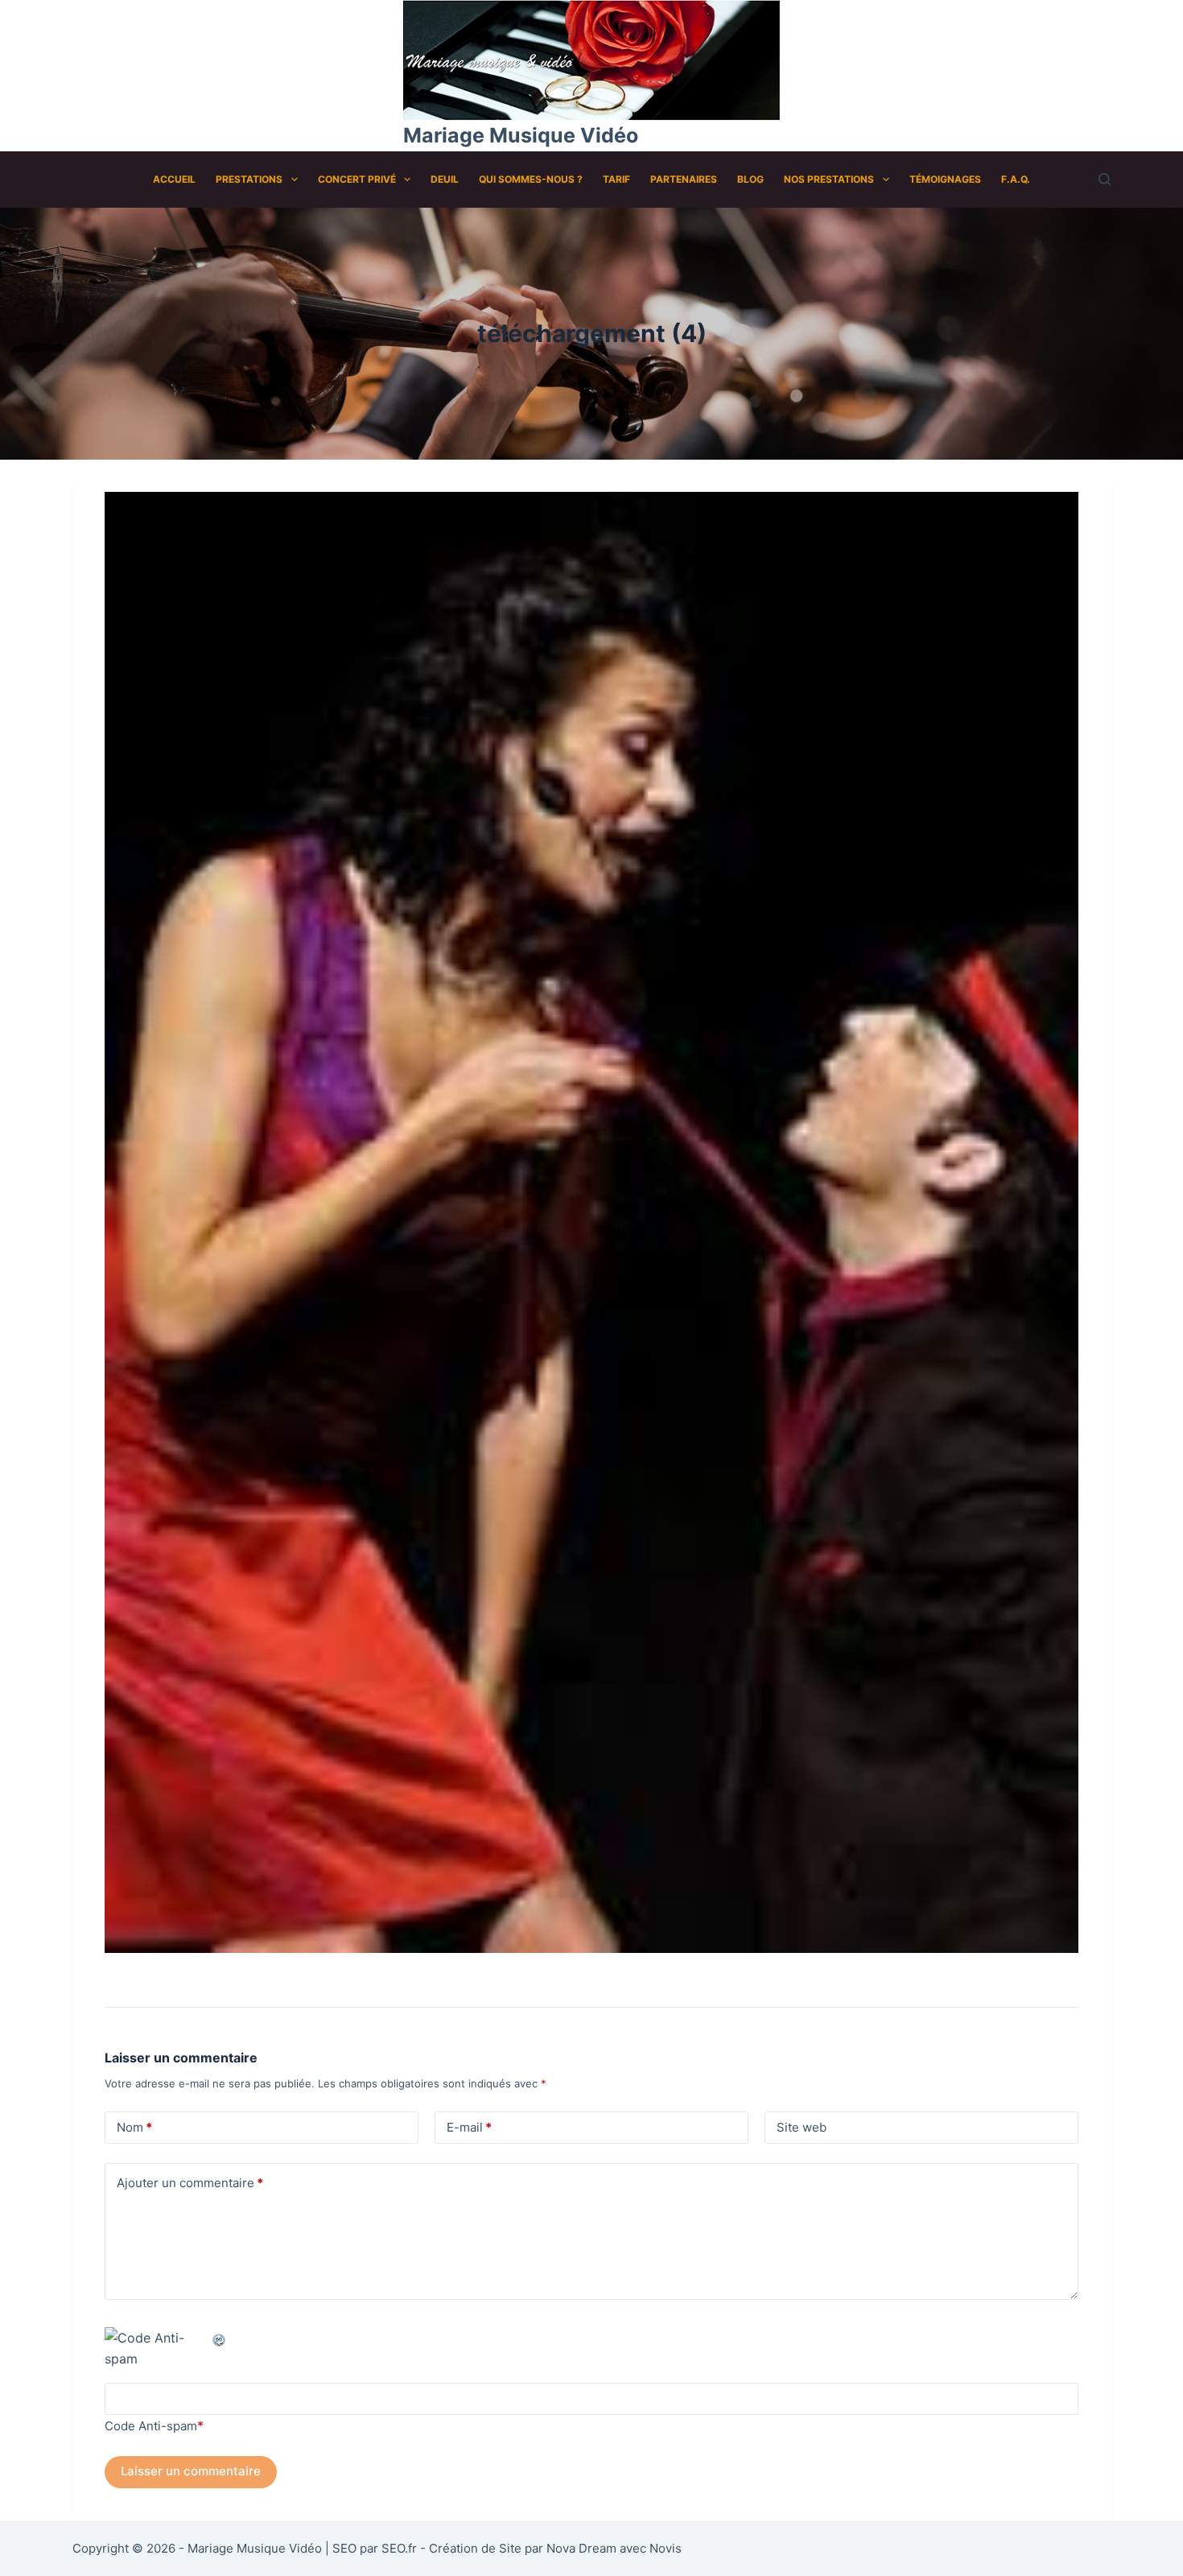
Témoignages (945, 179)
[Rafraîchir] (220, 2338)
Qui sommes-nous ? (531, 179)
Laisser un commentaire (191, 2471)
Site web (802, 2127)
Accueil (174, 179)
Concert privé (357, 179)
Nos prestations (829, 179)
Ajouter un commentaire (190, 2183)
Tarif (616, 179)
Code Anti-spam (151, 2426)
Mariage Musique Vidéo (521, 135)
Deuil (445, 179)
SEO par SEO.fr (375, 2548)
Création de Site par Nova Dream (523, 2548)
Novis (666, 2548)
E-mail (469, 2127)
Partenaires (684, 179)
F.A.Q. (1016, 179)
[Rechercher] (1105, 179)
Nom (134, 2127)
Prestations (249, 179)
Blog (750, 179)
